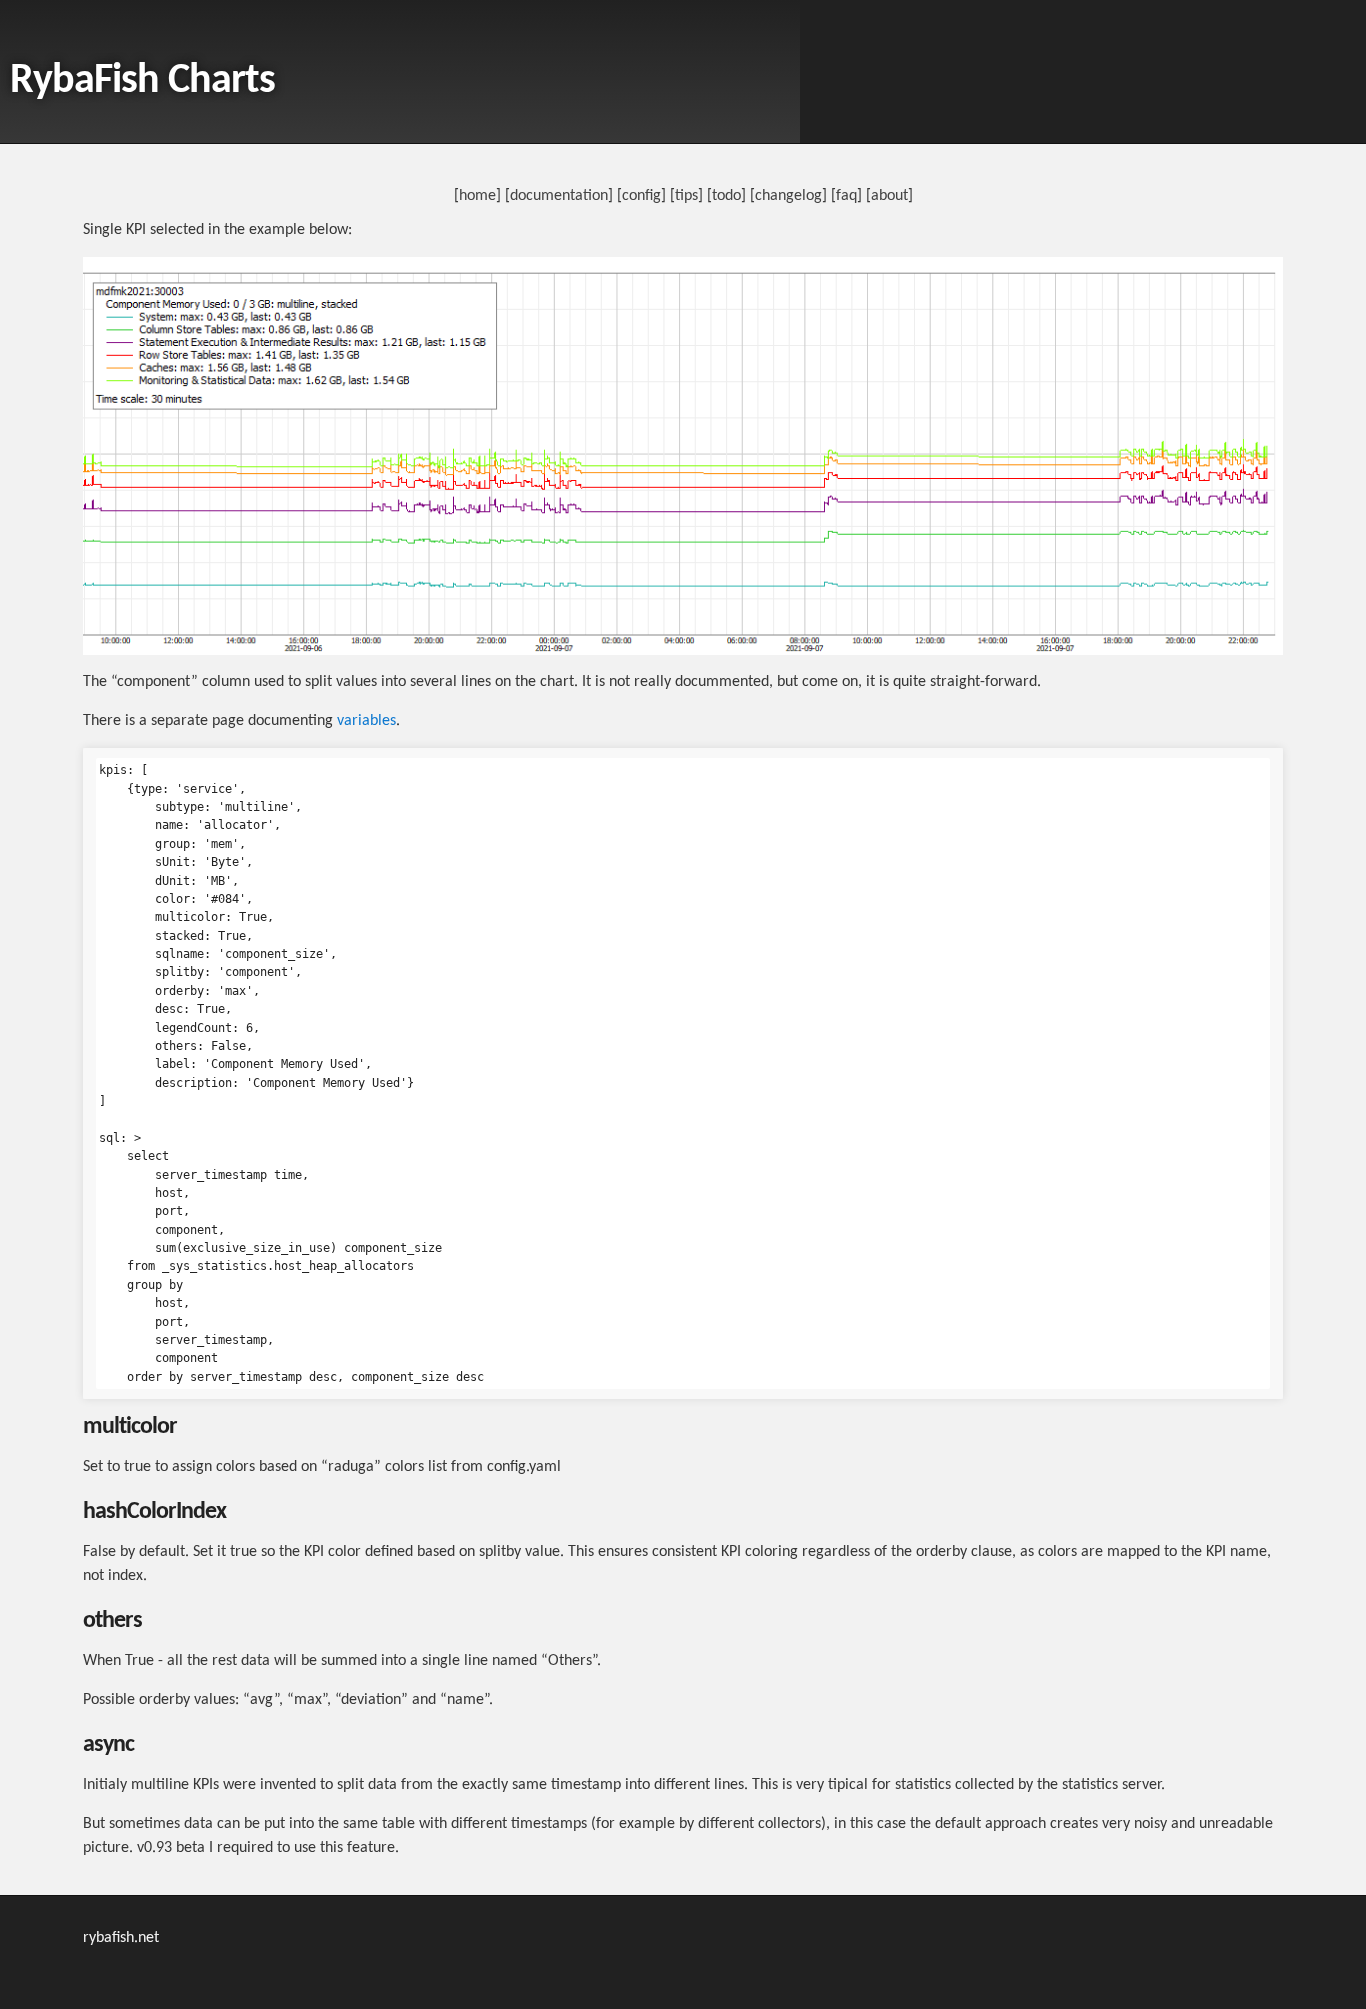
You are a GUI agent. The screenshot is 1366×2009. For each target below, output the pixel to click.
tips (686, 196)
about (889, 196)
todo (726, 196)
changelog (788, 196)
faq (846, 196)
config (641, 196)
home (477, 196)
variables (366, 721)
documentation (559, 196)
